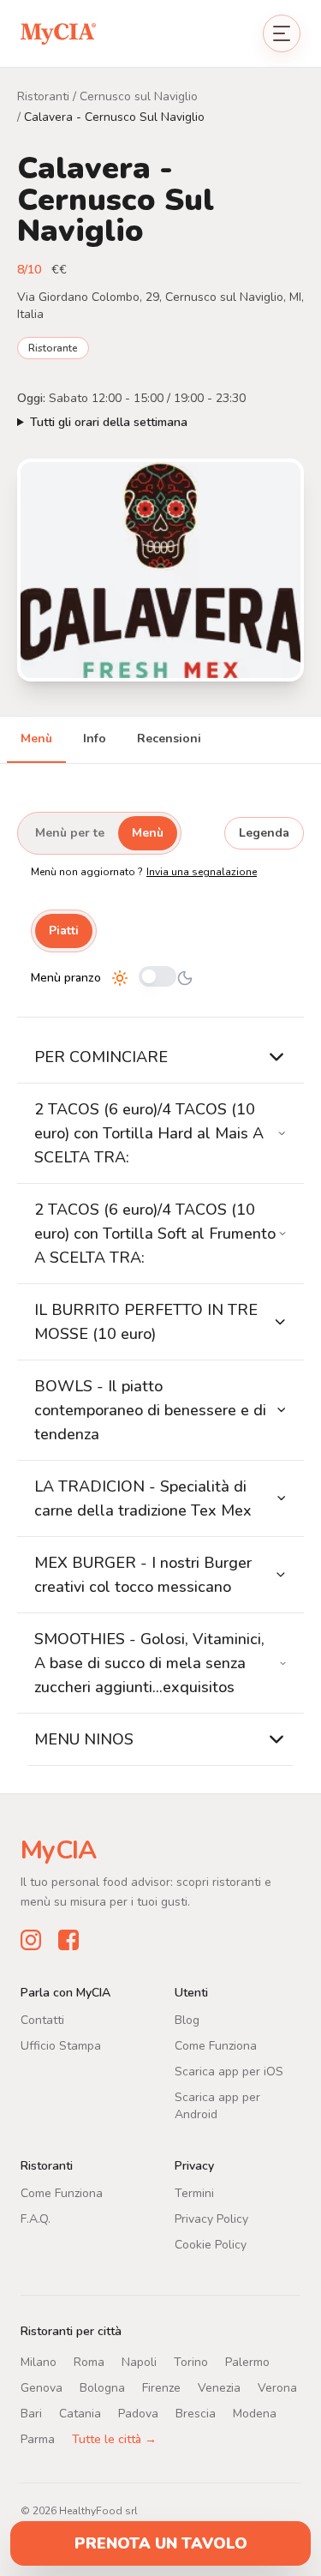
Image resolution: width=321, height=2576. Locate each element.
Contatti (42, 2020)
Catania (80, 2414)
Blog (187, 2020)
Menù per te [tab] (70, 833)
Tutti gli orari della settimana (109, 422)
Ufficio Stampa (61, 2046)
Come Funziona (216, 2046)
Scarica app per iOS (229, 2072)
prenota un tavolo (161, 2543)
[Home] (58, 33)
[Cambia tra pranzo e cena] (158, 978)
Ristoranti (43, 96)
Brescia (196, 2414)
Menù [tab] (36, 739)
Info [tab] (95, 739)
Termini (194, 2193)
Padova (138, 2414)
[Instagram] (31, 1940)
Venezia (219, 2388)
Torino (191, 2362)
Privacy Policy (211, 2219)
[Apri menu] (282, 33)
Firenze (161, 2388)
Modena (255, 2414)
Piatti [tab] (64, 931)
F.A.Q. (36, 2219)
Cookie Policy (211, 2245)
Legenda (264, 833)
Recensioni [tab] (169, 739)
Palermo (247, 2362)
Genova (42, 2388)
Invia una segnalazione (202, 872)
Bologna (102, 2388)
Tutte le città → (114, 2439)
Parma (38, 2439)
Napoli (139, 2362)
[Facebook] (68, 1940)
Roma (89, 2362)
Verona (277, 2388)
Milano (39, 2362)
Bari (31, 2414)
